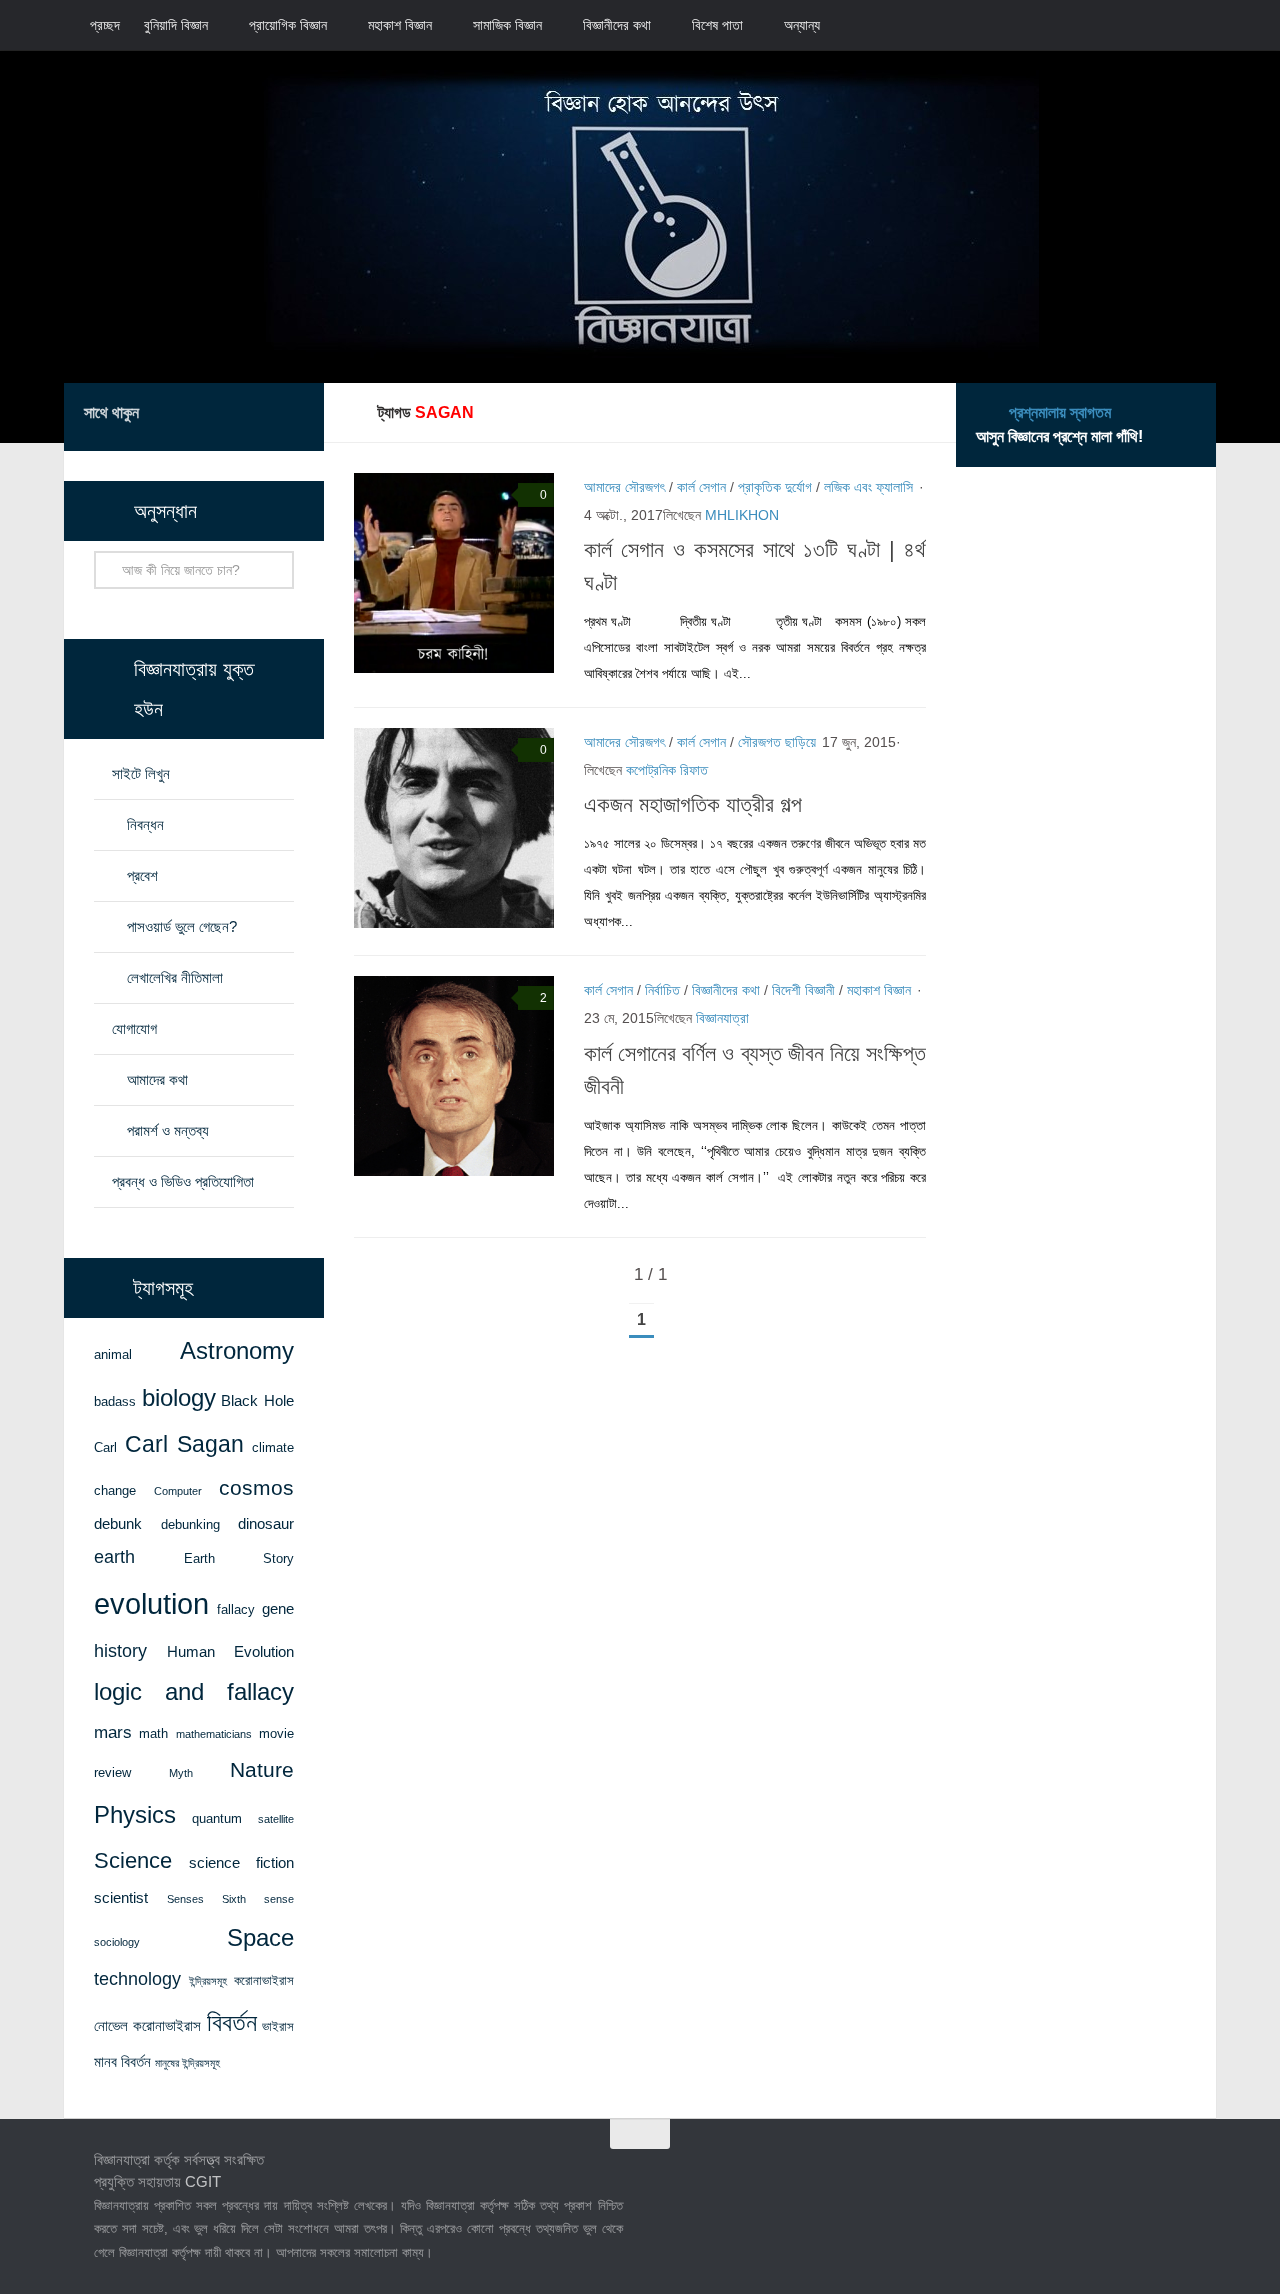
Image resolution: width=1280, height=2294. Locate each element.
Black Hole (257, 1401)
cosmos (256, 1487)
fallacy (236, 1609)
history (120, 1651)
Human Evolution (231, 1652)
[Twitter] (228, 416)
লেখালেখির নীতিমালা (175, 977)
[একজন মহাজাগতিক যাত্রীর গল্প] (454, 828)
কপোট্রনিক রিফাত (667, 770)
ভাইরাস (278, 2026)
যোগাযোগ (134, 1028)
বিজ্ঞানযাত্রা (722, 1018)
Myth (181, 1773)
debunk (118, 1524)
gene (278, 1609)
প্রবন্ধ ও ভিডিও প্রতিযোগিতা (183, 1181)
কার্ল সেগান (701, 487)
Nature (262, 1769)
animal (113, 1354)
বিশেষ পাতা (717, 25)
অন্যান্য (802, 25)
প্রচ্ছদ (105, 25)
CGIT (203, 2181)
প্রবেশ (142, 875)
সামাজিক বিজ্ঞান (507, 25)
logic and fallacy (194, 1692)
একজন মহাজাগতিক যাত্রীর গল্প (693, 804)
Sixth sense (258, 1899)
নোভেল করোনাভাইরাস (147, 2026)
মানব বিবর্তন (122, 2062)
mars (113, 1732)
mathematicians (214, 1734)
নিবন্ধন (145, 824)
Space (260, 1937)
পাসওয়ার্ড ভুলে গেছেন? (182, 926)
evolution (151, 1603)
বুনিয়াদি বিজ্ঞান (176, 25)
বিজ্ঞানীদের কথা (617, 25)
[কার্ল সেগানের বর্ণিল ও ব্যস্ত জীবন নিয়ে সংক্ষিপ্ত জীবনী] (454, 1076)
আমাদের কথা (157, 1079)
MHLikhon (742, 515)
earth (114, 1557)
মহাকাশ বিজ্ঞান (400, 25)
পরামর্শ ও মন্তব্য (168, 1130)
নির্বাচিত (662, 990)
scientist (121, 1898)
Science (133, 1860)
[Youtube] (292, 416)
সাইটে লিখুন (141, 773)
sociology (117, 1942)
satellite (276, 1819)
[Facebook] (196, 416)
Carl (105, 1447)
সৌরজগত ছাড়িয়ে (777, 742)
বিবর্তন (232, 2022)
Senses (185, 1899)
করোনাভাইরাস (264, 1980)
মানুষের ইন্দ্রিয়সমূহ (187, 2063)
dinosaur (266, 1524)
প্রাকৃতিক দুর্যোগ (775, 487)
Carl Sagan (185, 1444)
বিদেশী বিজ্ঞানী (803, 990)
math (153, 1733)
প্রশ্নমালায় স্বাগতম (1060, 412)
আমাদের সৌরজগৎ (624, 487)
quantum (217, 1818)
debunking (190, 1524)
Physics (135, 1814)
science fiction (242, 1863)
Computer (178, 1491)
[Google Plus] (260, 416)
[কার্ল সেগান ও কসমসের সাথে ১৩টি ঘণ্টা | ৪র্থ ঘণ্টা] (454, 573)
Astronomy (237, 1351)
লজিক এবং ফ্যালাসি (868, 487)
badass (115, 1401)
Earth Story (239, 1558)
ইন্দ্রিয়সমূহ (208, 1981)
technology (137, 1979)
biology (179, 1398)
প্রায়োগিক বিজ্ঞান (288, 25)
